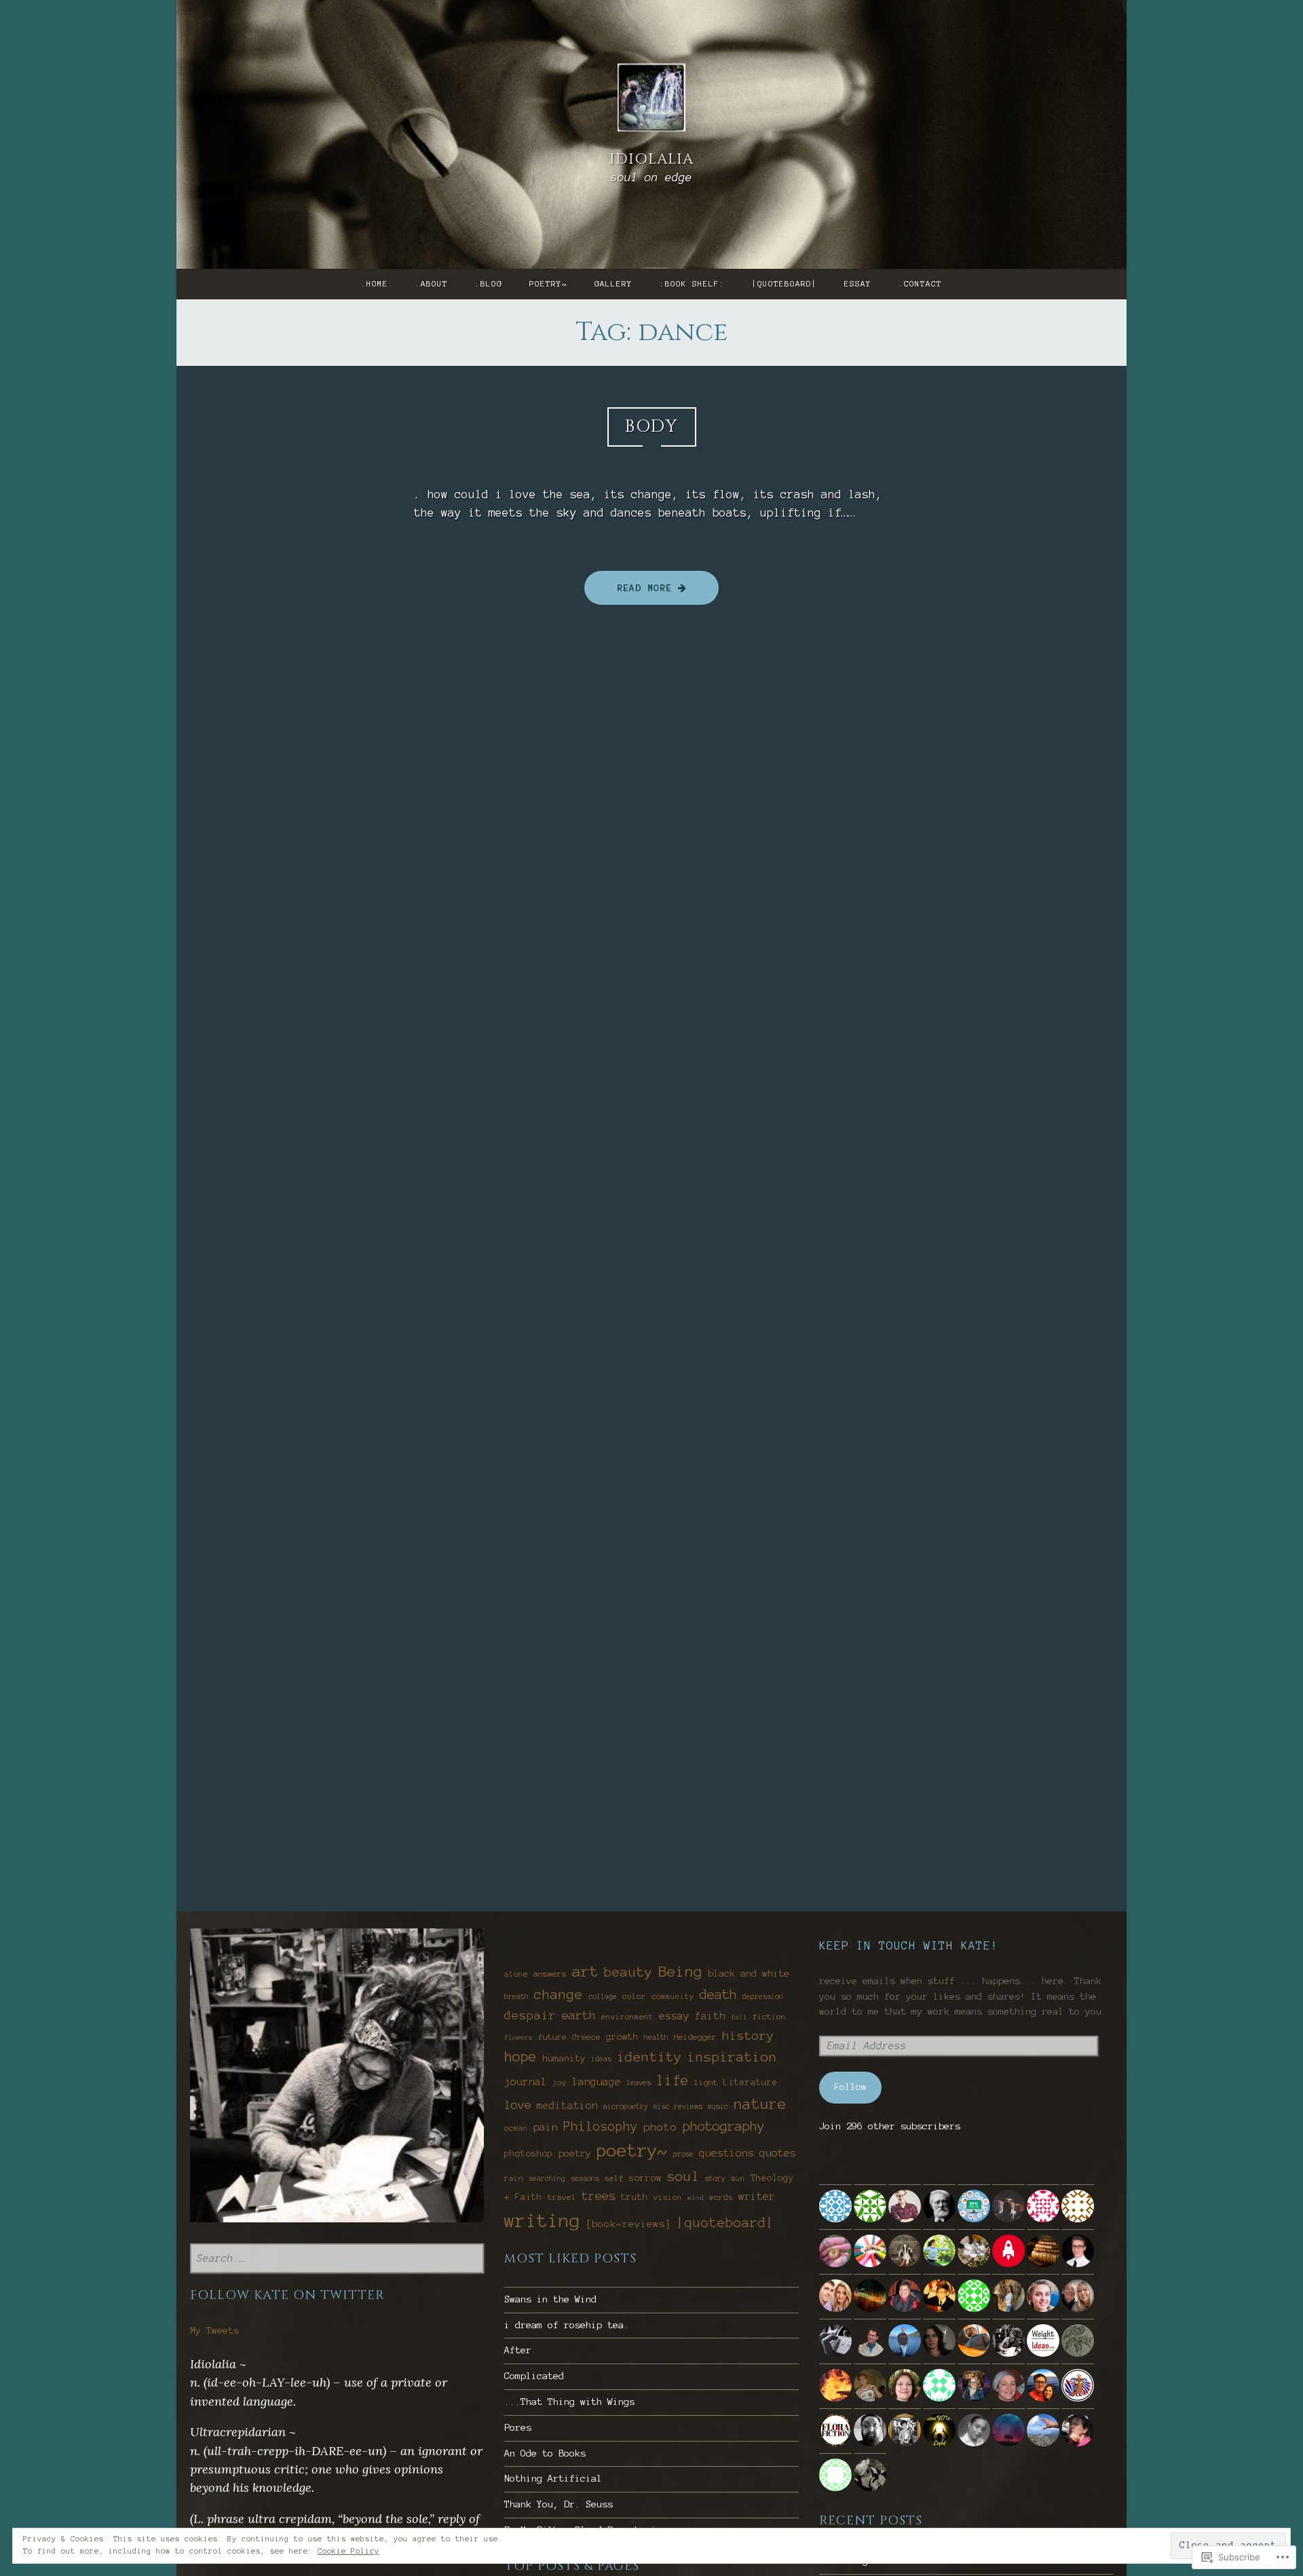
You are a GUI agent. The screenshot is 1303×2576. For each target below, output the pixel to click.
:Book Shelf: (692, 284)
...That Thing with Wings (569, 2402)
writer (757, 2196)
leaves (639, 2083)
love (518, 2105)
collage (603, 1996)
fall (739, 2017)
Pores (518, 2428)
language (597, 2082)
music (718, 2106)
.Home (375, 284)
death (718, 1995)
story (715, 2178)
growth (622, 2037)
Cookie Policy (348, 2551)
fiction (769, 2017)
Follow (850, 2087)
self (614, 2178)
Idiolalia (651, 159)
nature (760, 2104)
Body (652, 427)
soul (683, 2176)
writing (542, 2221)
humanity (564, 2058)
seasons (585, 2178)
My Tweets (214, 2331)
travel (562, 2197)
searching (547, 2178)
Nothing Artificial (553, 2479)
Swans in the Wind (550, 2299)
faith (710, 2016)
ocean (516, 2128)
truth (635, 2197)
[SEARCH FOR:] (337, 2259)
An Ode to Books (545, 2453)
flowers (518, 2037)
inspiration (732, 2057)
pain (546, 2127)
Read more (631, 588)
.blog (489, 284)
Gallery (613, 284)
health (656, 2037)
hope (521, 2057)
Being (680, 1971)
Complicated (534, 2376)
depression (763, 1996)
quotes (778, 2153)
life (673, 2080)
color (634, 1996)
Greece (586, 2037)
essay (858, 284)
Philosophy (601, 2127)
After (518, 2350)
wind (696, 2198)
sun (738, 2178)
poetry (575, 2153)
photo (660, 2127)
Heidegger (695, 2037)
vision (668, 2197)
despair (530, 2015)
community (673, 1996)
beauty (628, 1972)
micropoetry (626, 2106)
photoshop (529, 2153)
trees (599, 2196)
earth (579, 2015)
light (706, 2082)
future (552, 2037)
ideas (601, 2059)
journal (526, 2082)
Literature (751, 2083)
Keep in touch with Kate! (909, 1945)
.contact (920, 284)
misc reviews (678, 2106)
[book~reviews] (628, 2224)
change (559, 1994)
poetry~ (548, 284)
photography (724, 2126)
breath (516, 1996)
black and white (749, 1974)
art (585, 1971)
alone (516, 1974)
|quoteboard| (785, 284)
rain (514, 2178)
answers (550, 1974)
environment (627, 2017)
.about (432, 284)
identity (649, 2057)
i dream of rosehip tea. (567, 2325)
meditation (567, 2106)
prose (683, 2154)
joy (560, 2083)
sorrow (645, 2178)
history (748, 2036)
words (721, 2197)
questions (726, 2153)
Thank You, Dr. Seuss (559, 2504)
